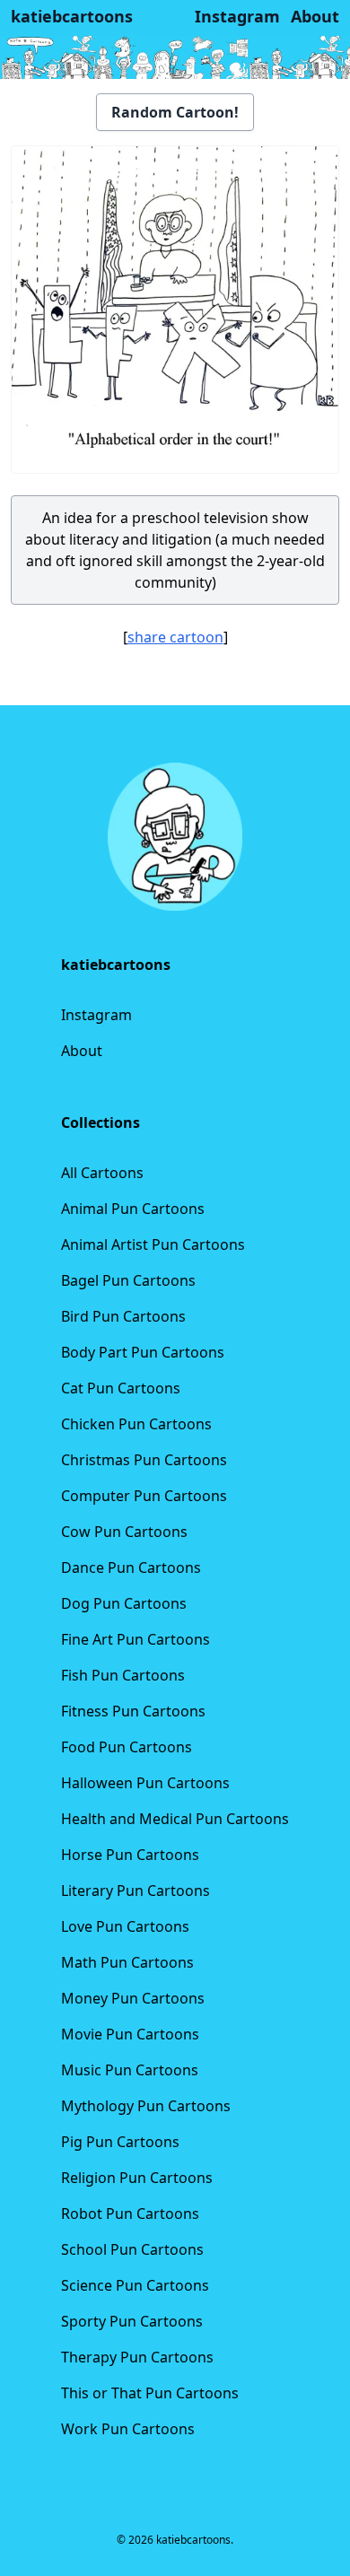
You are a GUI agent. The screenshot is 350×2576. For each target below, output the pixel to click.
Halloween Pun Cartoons (145, 1783)
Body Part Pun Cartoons (143, 1352)
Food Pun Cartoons (127, 1747)
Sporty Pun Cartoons (132, 2321)
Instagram (96, 1015)
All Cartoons (102, 1173)
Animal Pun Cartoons (133, 1209)
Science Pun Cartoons (135, 2285)
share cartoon (175, 637)
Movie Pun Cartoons (130, 2034)
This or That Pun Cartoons (150, 2393)
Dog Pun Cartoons (124, 1603)
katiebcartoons (72, 16)
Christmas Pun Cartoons (144, 1460)
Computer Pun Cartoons (144, 1496)
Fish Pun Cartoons (123, 1675)
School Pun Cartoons (132, 2249)
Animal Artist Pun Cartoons (153, 1244)
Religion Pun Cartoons (137, 2178)
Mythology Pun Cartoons (146, 2106)
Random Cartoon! (175, 112)
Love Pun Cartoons (125, 1926)
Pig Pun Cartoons (120, 2142)
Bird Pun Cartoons (123, 1316)
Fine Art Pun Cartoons (136, 1639)
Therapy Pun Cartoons (137, 2357)
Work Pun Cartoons (128, 2429)
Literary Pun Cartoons (136, 1891)
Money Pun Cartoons (133, 1998)
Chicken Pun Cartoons (136, 1424)
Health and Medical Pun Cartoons (175, 1819)
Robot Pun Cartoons (130, 2214)
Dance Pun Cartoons (131, 1567)
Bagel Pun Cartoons (128, 1280)
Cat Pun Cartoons (121, 1388)
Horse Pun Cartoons (130, 1855)
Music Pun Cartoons (130, 2070)
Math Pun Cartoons (127, 1962)
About (82, 1051)
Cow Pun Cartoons (124, 1532)
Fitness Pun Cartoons (133, 1711)
